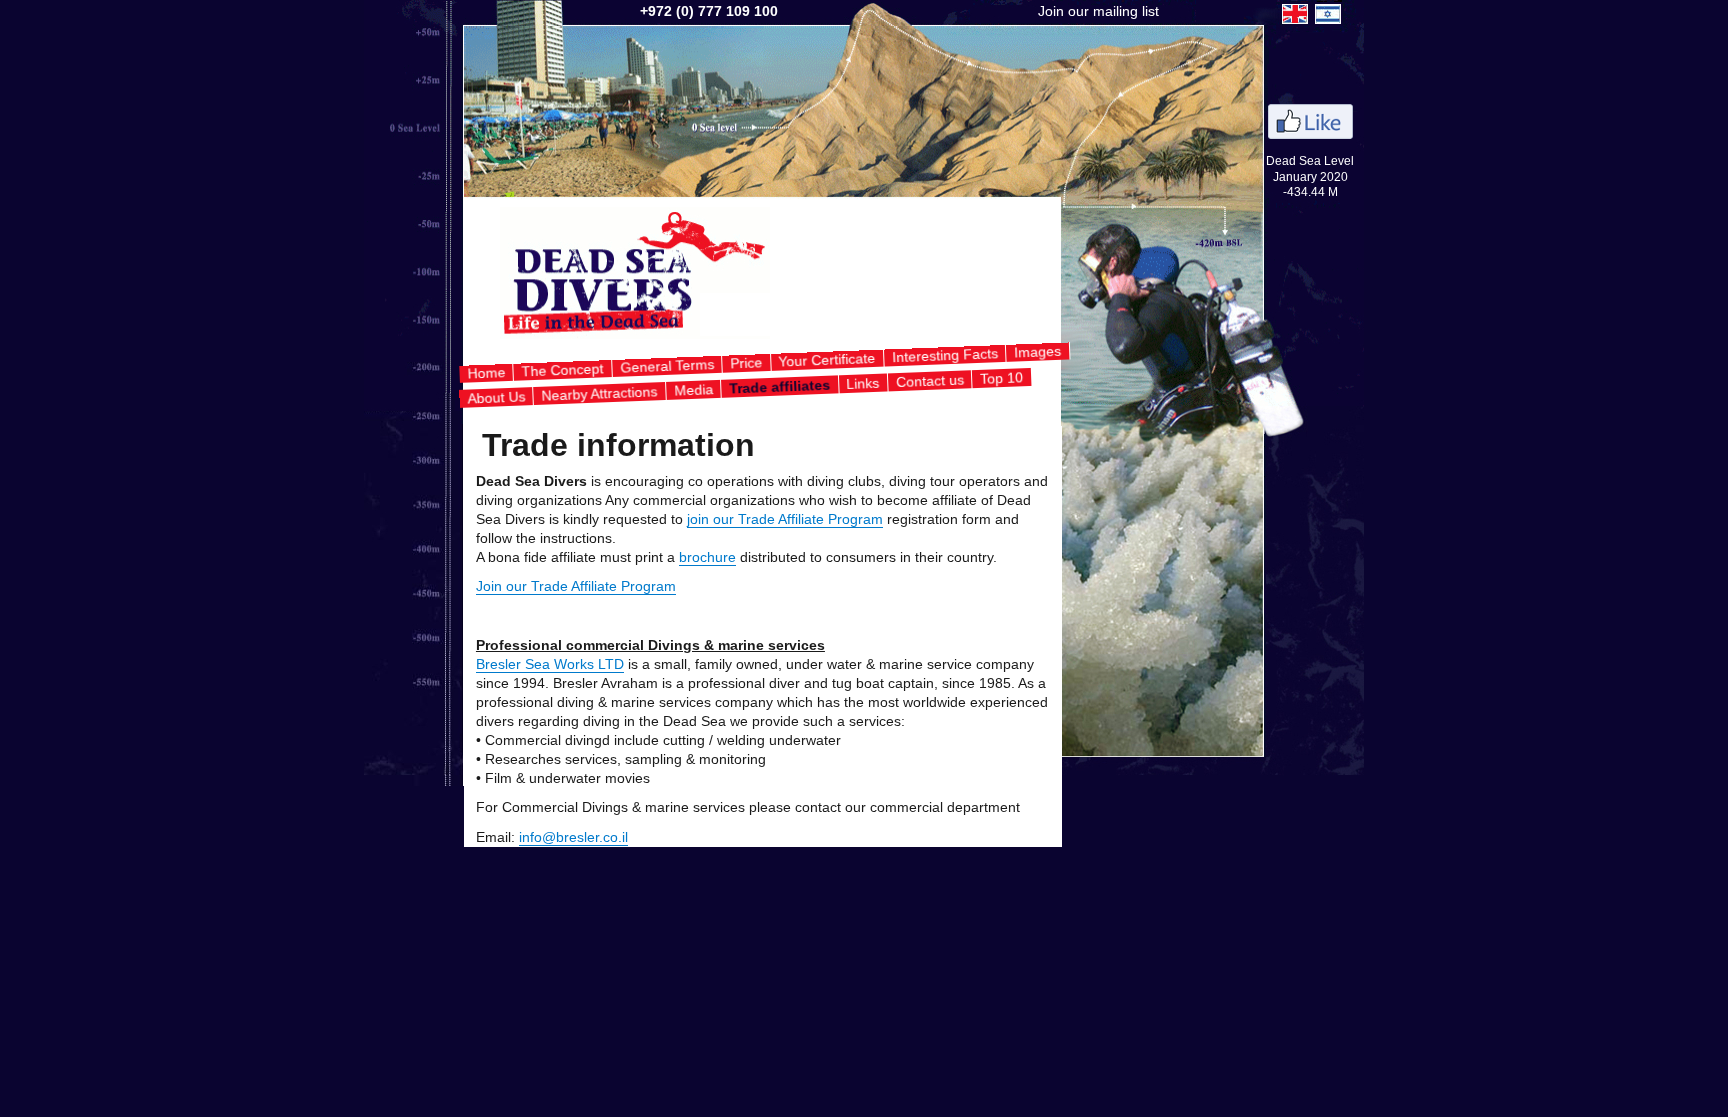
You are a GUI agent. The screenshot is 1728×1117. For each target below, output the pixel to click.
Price (746, 362)
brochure (707, 557)
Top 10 (1002, 377)
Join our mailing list (1098, 11)
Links (863, 382)
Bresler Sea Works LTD (550, 664)
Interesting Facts (944, 355)
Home (486, 372)
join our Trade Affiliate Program (785, 519)
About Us (495, 397)
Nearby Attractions (599, 393)
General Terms (666, 366)
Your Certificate (827, 360)
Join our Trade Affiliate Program (576, 586)
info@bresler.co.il (573, 837)
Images (1038, 352)
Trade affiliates (779, 386)
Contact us (929, 380)
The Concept (562, 369)
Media (693, 388)
